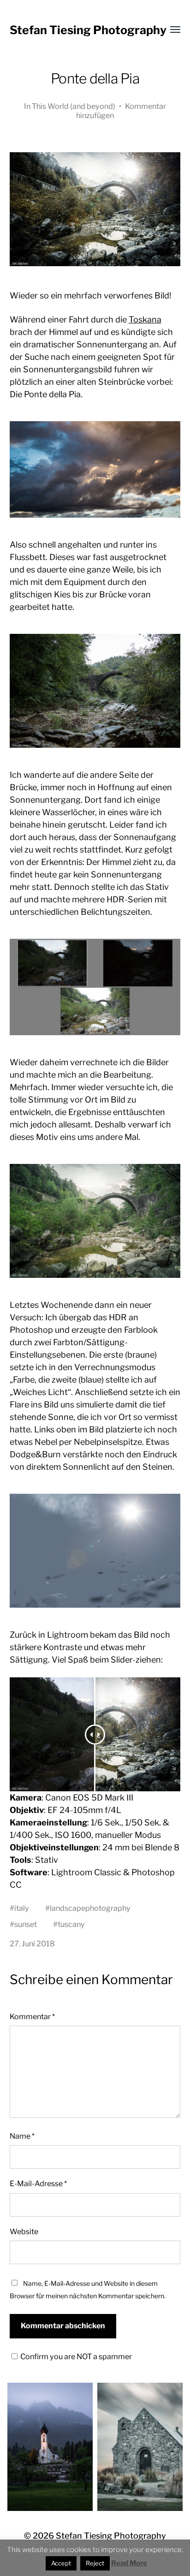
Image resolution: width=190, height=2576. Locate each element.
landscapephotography (90, 1908)
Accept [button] (61, 2563)
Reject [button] (95, 2563)
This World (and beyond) (74, 106)
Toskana (145, 319)
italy (22, 1908)
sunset (26, 1924)
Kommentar (32, 2016)
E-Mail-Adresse (38, 2183)
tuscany (71, 1924)
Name (22, 2136)
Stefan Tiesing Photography (88, 30)
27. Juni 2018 (32, 1944)
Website (24, 2231)
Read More (129, 2563)
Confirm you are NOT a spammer (75, 2356)
